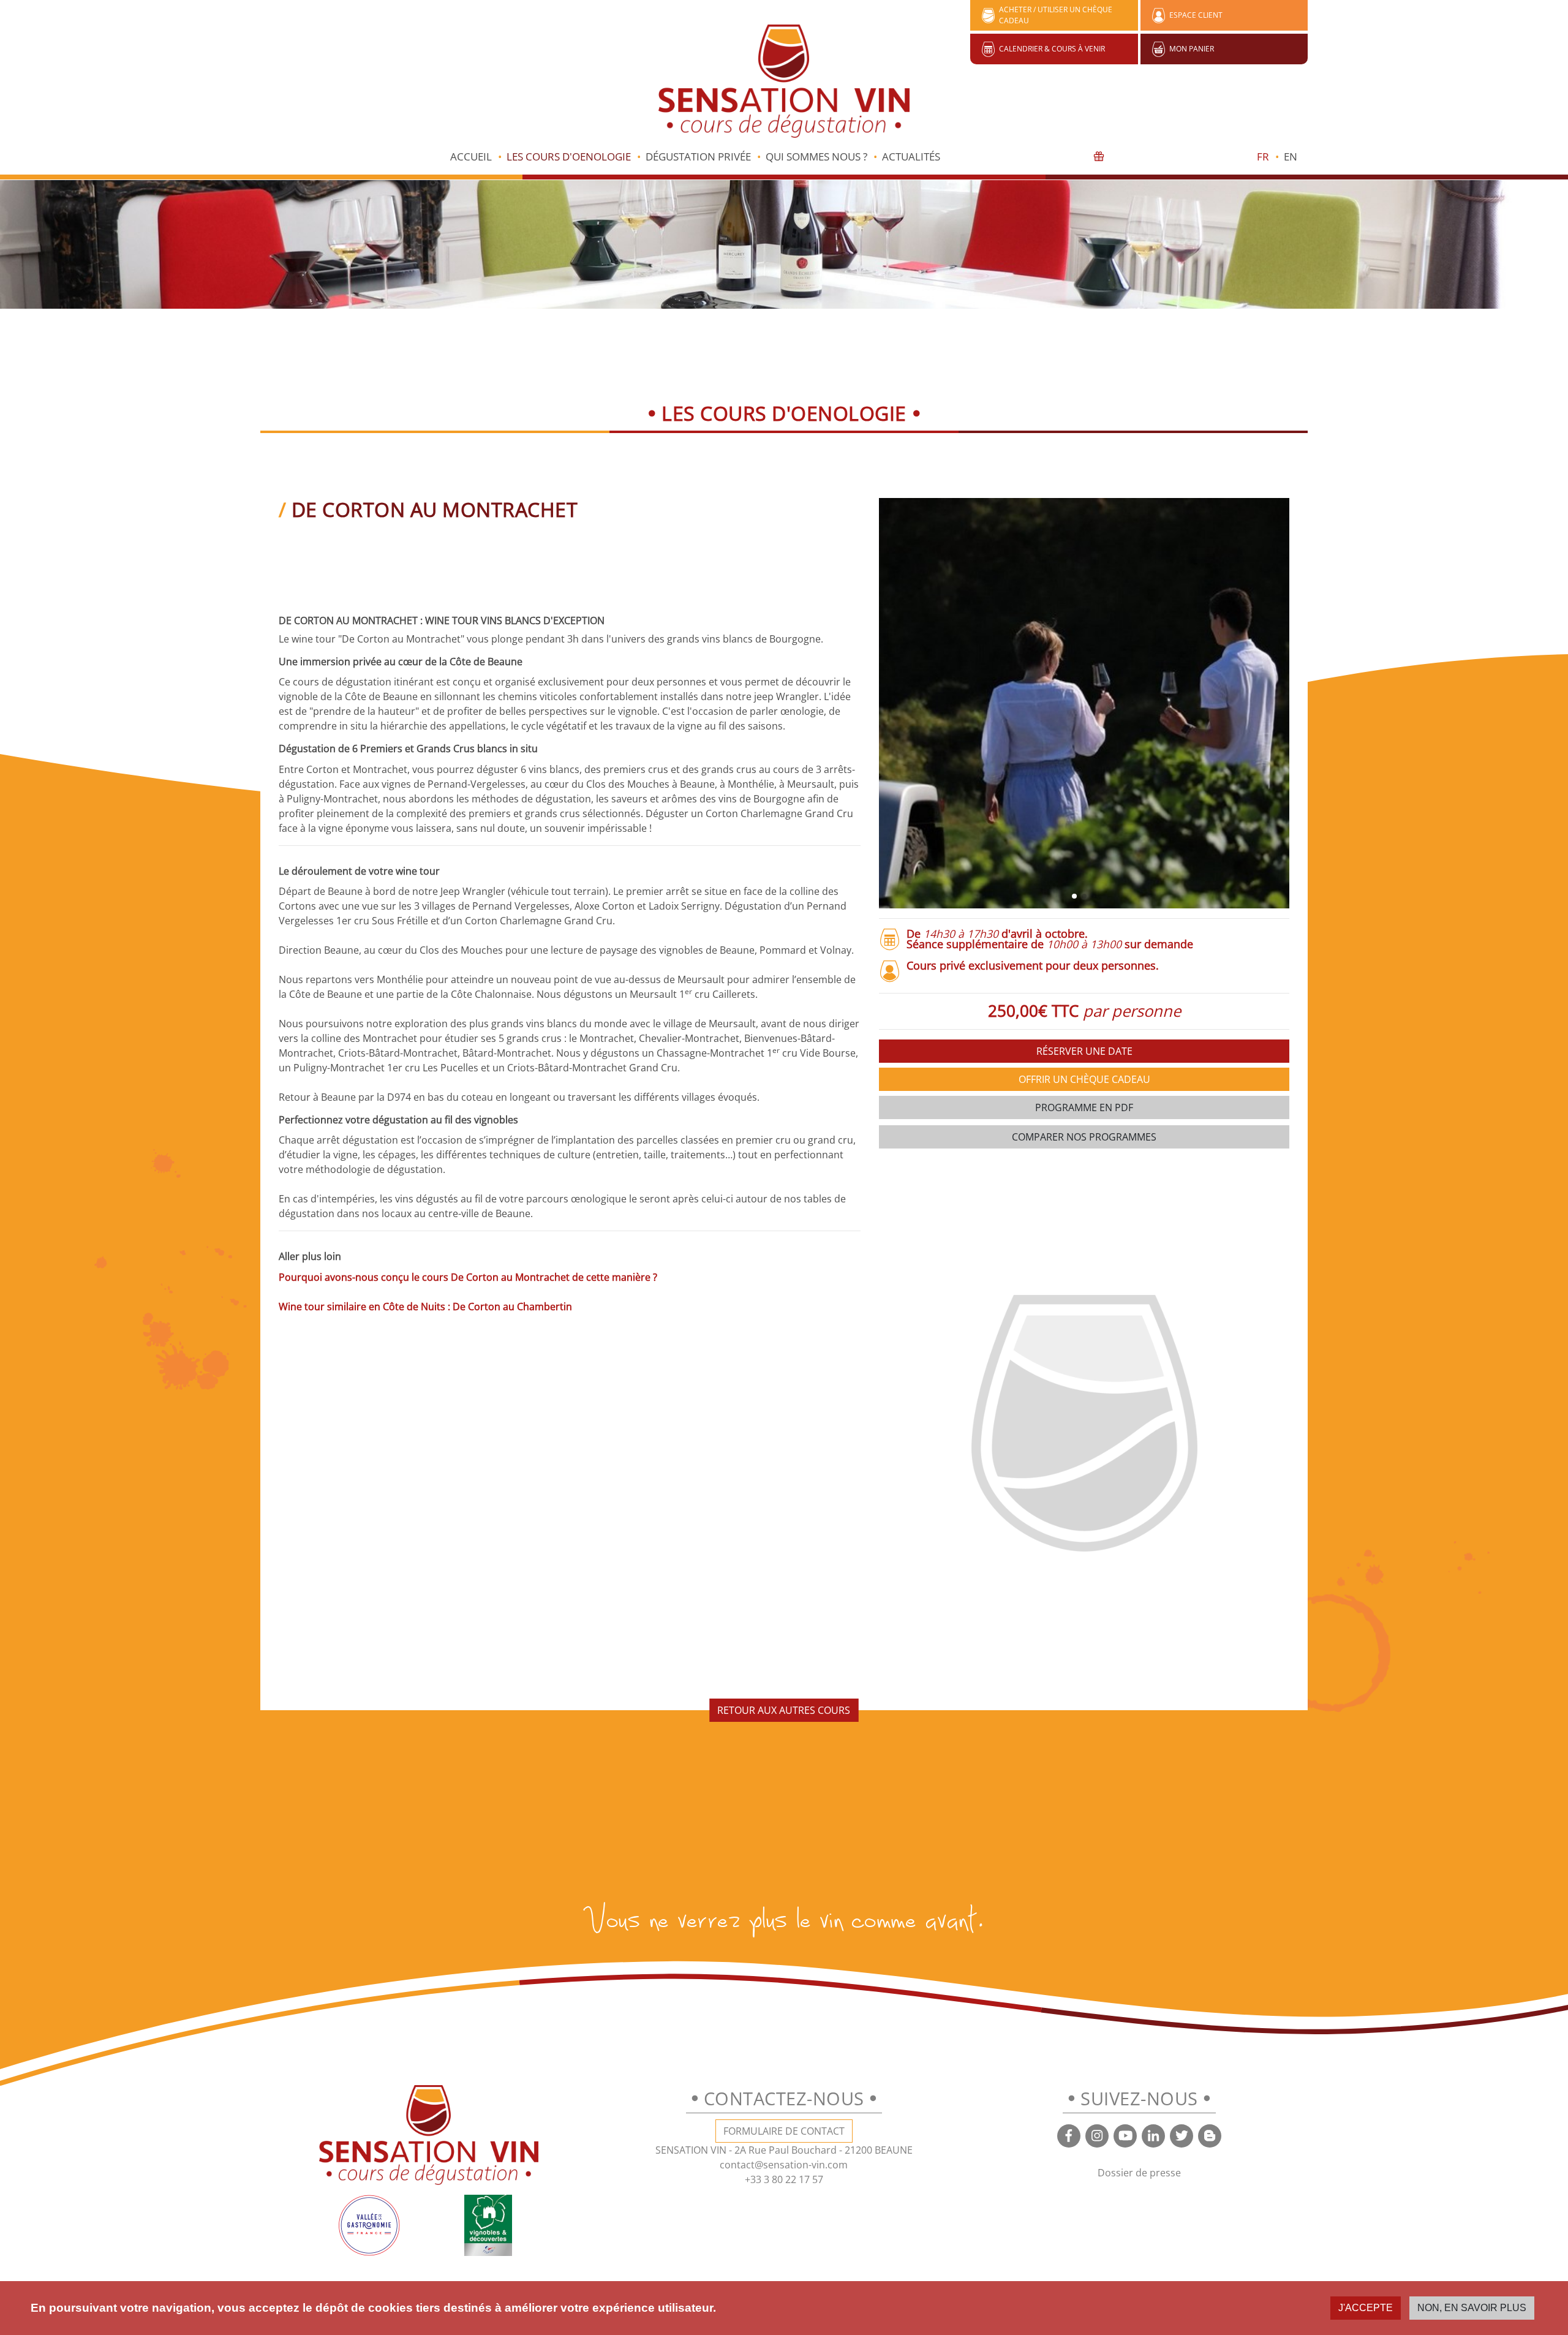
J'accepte (1366, 2308)
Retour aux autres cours (784, 1710)
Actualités (911, 157)
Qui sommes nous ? (816, 157)
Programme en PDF (1084, 1107)
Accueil (471, 157)
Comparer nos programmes (1084, 1137)
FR (1263, 157)
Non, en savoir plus (1472, 2308)
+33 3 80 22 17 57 (784, 2179)
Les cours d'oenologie (569, 157)
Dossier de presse (1139, 2173)
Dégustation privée (698, 157)
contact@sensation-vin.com (784, 2165)
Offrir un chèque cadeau (1084, 1079)
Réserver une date (1084, 1051)
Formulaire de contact (784, 2131)
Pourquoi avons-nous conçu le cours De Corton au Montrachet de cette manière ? (468, 1277)
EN (1291, 157)
